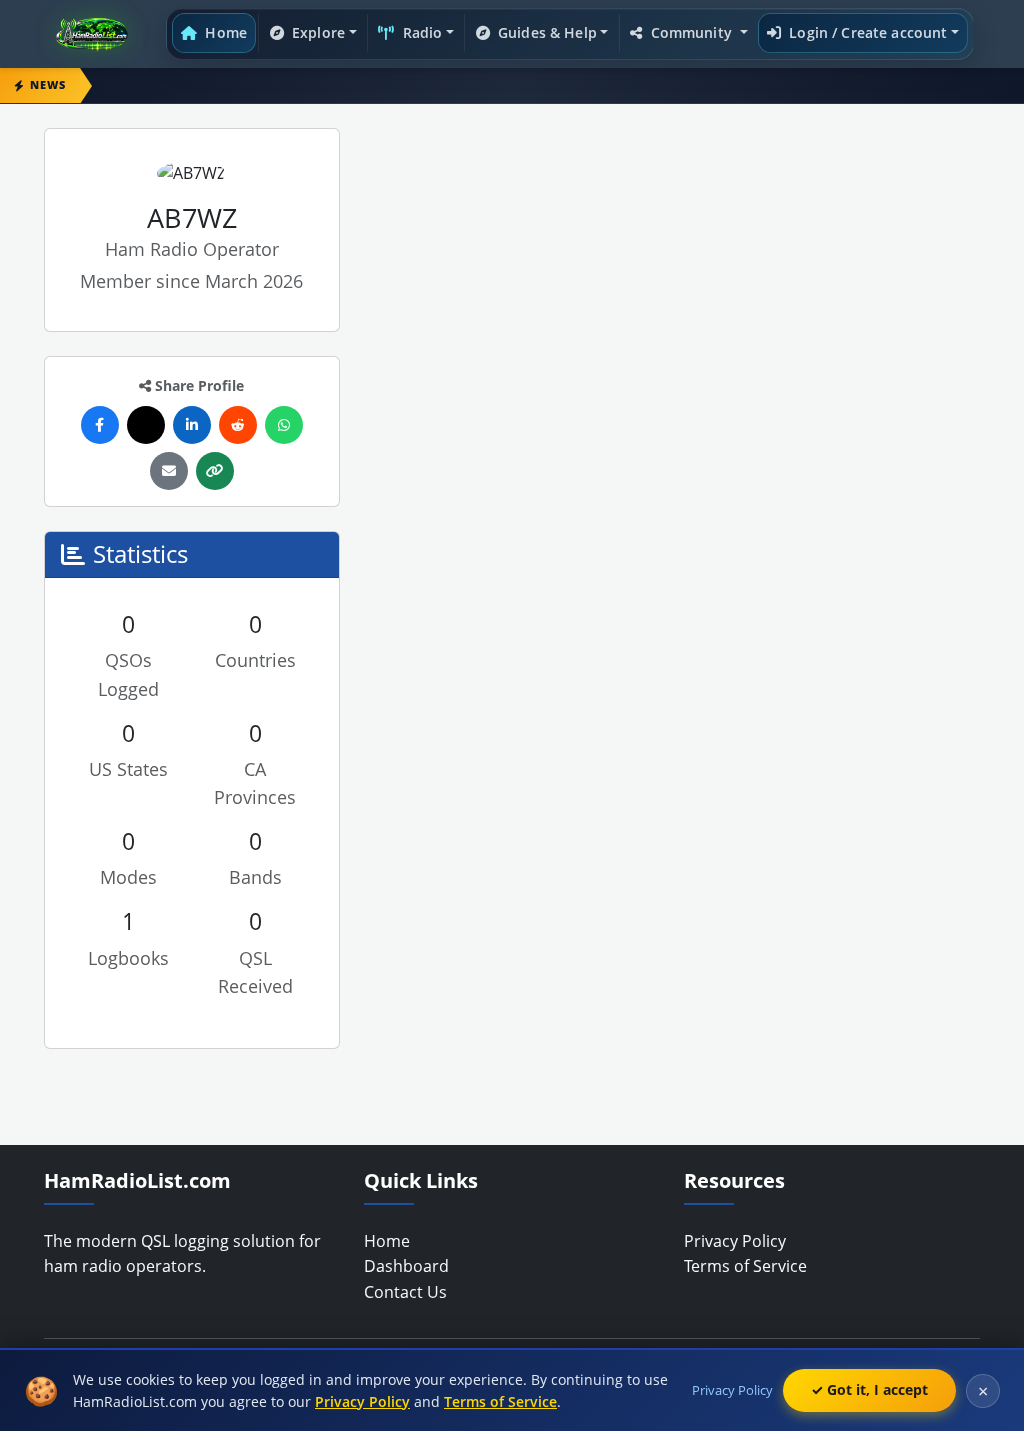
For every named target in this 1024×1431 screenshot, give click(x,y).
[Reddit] (238, 425)
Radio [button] (421, 32)
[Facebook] (100, 425)
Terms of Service (745, 1266)
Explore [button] (316, 32)
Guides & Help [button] (545, 32)
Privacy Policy (735, 1241)
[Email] (169, 471)
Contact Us (405, 1292)
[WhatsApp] (284, 425)
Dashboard (406, 1266)
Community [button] (691, 32)
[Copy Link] (215, 471)
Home (224, 32)
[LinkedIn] (192, 425)
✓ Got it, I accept (869, 1389)
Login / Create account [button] (866, 32)
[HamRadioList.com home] (96, 34)
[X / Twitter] (146, 425)
